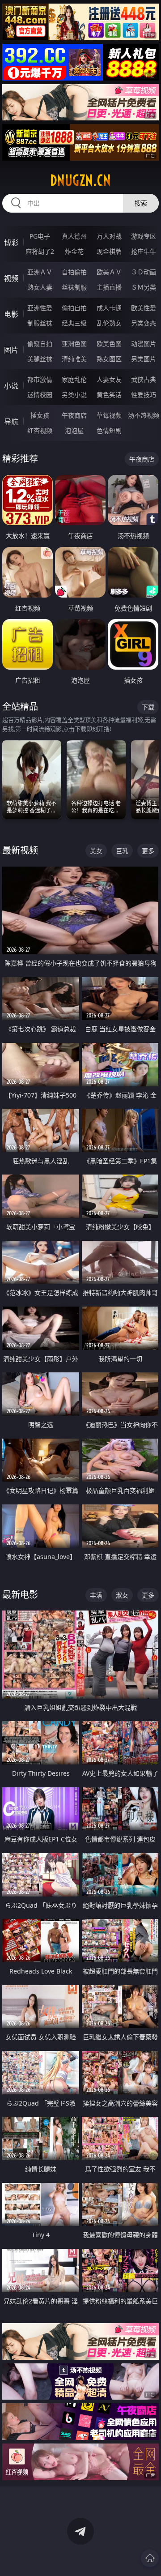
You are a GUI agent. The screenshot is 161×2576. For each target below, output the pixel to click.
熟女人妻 (40, 287)
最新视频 (20, 850)
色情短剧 (109, 430)
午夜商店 (74, 415)
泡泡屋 (74, 430)
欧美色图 (109, 344)
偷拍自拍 (74, 308)
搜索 (141, 203)
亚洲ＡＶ (40, 272)
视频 (11, 278)
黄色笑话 (109, 395)
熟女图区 (109, 359)
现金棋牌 (109, 251)
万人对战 (109, 236)
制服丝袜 (40, 323)
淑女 (122, 1595)
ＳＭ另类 (144, 287)
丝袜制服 (74, 287)
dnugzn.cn (80, 180)
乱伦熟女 (109, 323)
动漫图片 (144, 344)
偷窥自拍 (40, 344)
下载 (148, 707)
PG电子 (40, 236)
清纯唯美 (74, 359)
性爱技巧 (144, 395)
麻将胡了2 (40, 251)
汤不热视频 (144, 415)
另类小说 (74, 395)
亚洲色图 (74, 344)
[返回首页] (150, 2558)
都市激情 (40, 379)
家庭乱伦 (74, 379)
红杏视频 (40, 430)
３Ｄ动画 (144, 272)
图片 (11, 350)
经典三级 (74, 323)
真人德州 (74, 236)
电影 (11, 314)
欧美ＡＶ (109, 272)
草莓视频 (109, 415)
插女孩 (40, 415)
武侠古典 (144, 379)
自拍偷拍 (74, 272)
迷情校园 (40, 395)
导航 (11, 422)
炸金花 (74, 251)
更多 (148, 851)
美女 (96, 851)
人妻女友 (109, 379)
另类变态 (144, 323)
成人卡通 (109, 308)
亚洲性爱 (40, 308)
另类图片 (144, 359)
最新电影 (20, 1595)
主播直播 (109, 287)
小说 (11, 386)
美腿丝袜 (40, 359)
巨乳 (122, 851)
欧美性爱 (144, 308)
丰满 (96, 1595)
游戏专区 (144, 236)
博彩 (11, 243)
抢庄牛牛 (144, 251)
